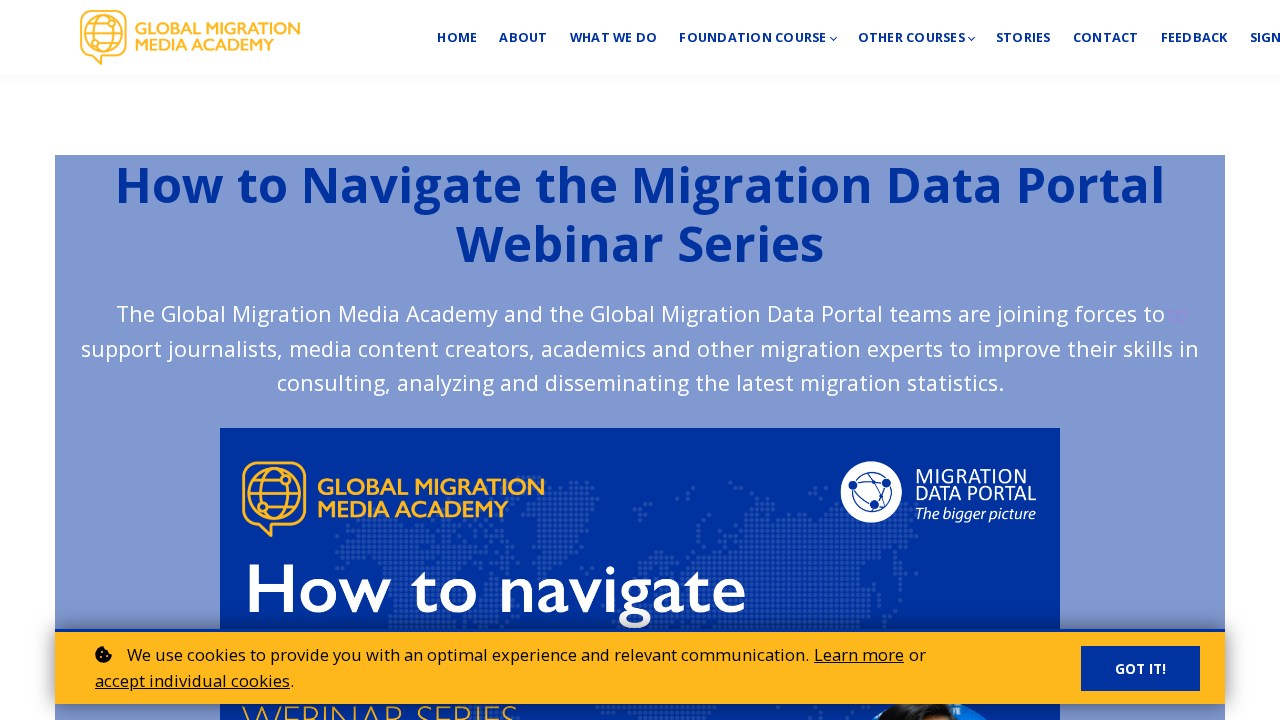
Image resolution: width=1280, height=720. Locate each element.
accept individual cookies (192, 680)
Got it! (1140, 668)
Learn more (859, 654)
